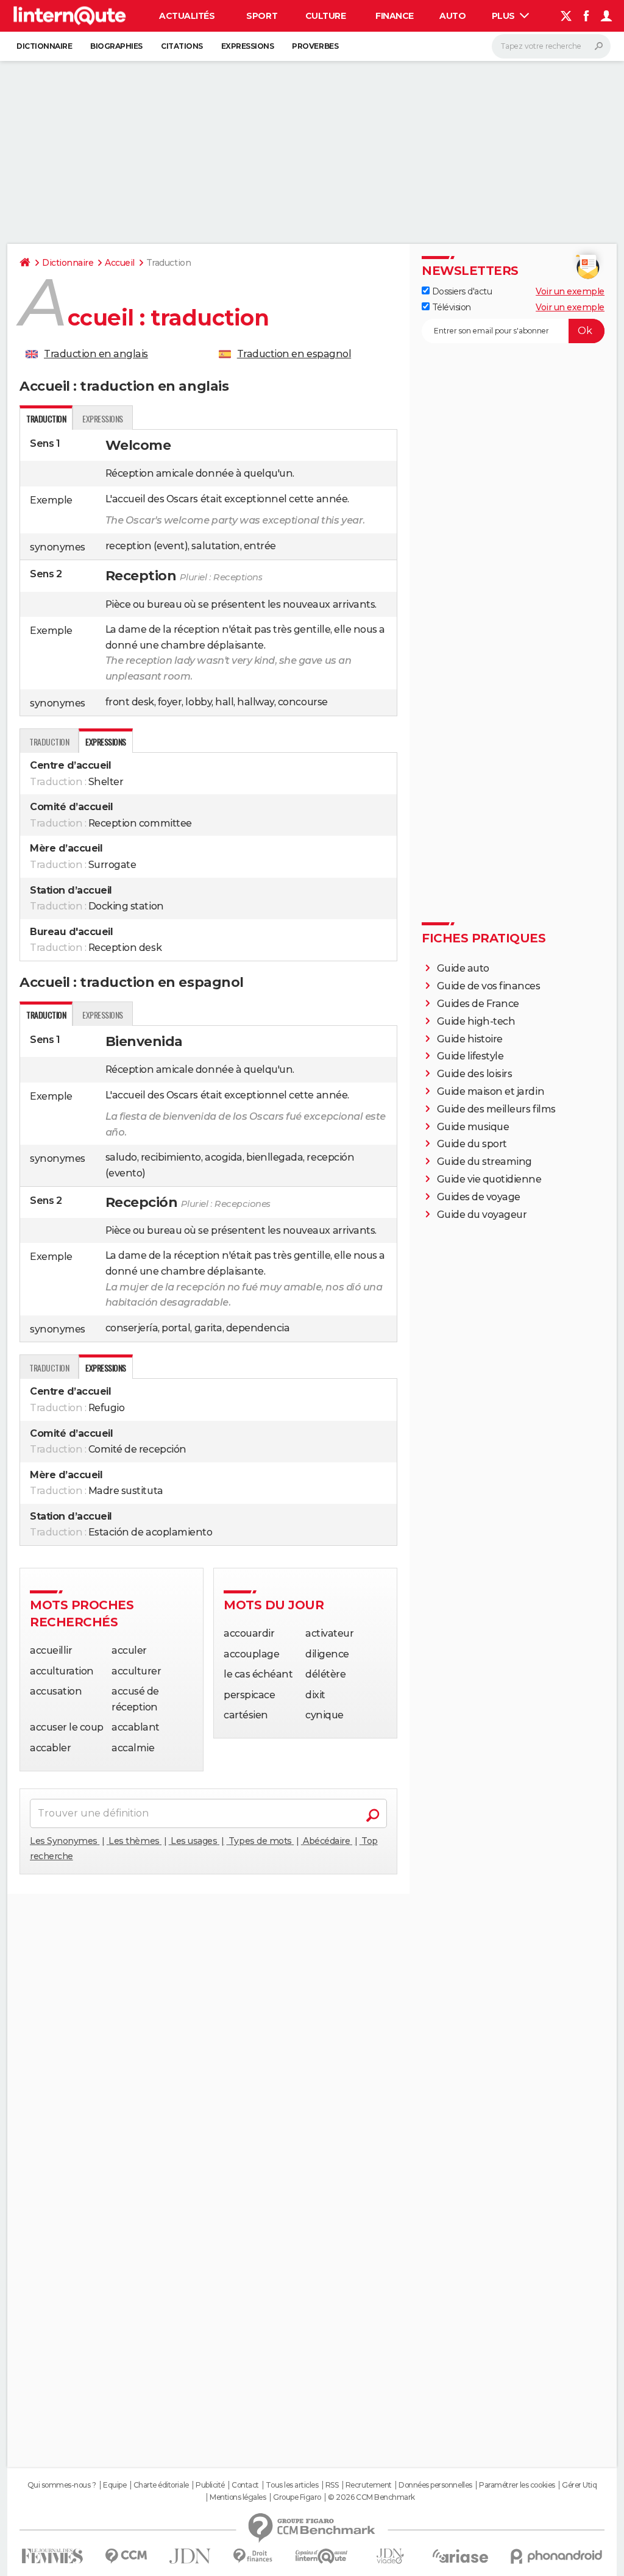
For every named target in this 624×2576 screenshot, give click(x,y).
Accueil (120, 263)
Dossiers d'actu (461, 291)
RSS (332, 2485)
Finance (395, 16)
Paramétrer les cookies (517, 2485)
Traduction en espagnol (294, 354)
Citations (182, 46)
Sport (262, 16)
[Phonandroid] (557, 2556)
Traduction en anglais (96, 354)
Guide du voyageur (482, 1215)
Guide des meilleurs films (496, 1109)
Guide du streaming (484, 1162)
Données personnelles (435, 2485)
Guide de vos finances (489, 986)
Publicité (210, 2485)
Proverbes (315, 46)
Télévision (450, 307)
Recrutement (369, 2485)
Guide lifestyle (470, 1056)
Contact (245, 2485)
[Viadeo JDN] (390, 2556)
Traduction (49, 742)
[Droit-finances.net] (253, 2556)
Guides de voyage (479, 1197)
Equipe (115, 2485)
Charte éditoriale (161, 2485)
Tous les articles (292, 2485)
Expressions (248, 46)
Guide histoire (470, 1039)
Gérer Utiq (579, 2485)
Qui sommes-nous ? (62, 2485)
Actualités (187, 16)
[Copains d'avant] (321, 2556)
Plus (505, 16)
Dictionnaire (44, 46)
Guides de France (478, 1004)
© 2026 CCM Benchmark (371, 2497)
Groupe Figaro (297, 2497)
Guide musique (473, 1127)
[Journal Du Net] (190, 2556)
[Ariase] (461, 2556)
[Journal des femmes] (52, 2556)
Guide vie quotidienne (489, 1179)
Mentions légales (238, 2497)
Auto (452, 16)
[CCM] (126, 2556)
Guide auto (463, 968)
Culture (326, 16)
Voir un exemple (570, 291)
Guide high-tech (476, 1021)
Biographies (116, 46)
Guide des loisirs (475, 1074)
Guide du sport (472, 1144)
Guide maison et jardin (491, 1091)
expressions (103, 418)
